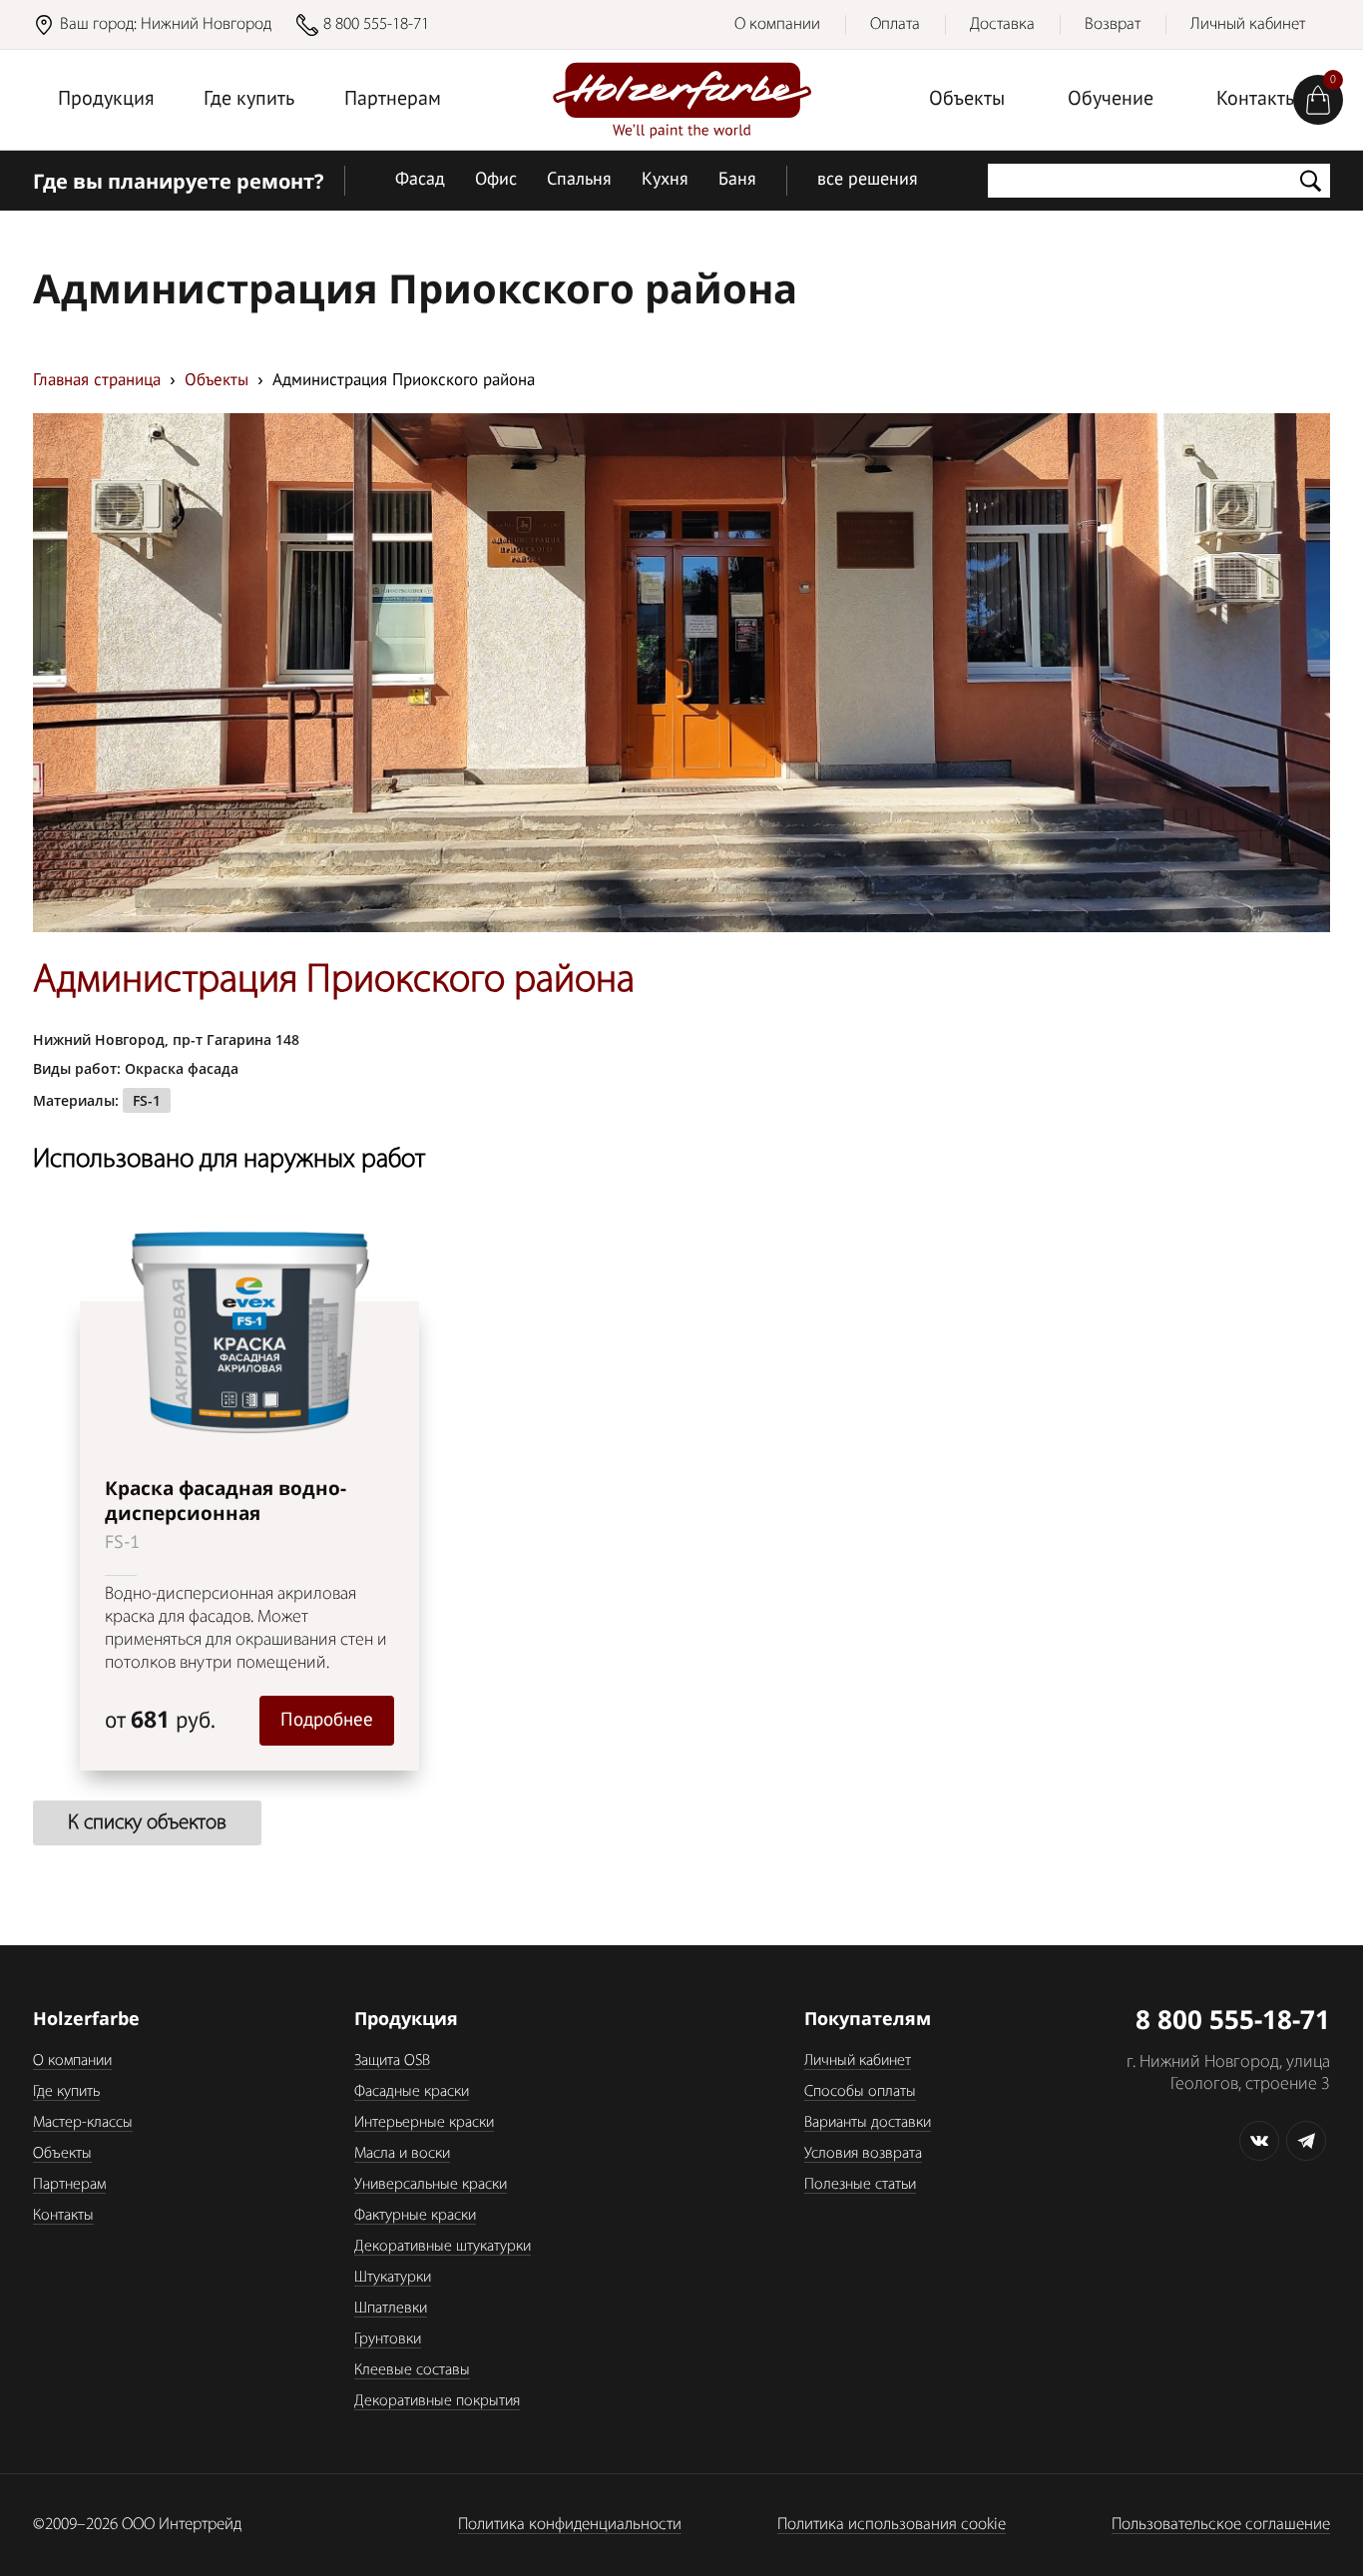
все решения (868, 180)
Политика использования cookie (892, 2525)
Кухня (665, 180)
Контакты (1257, 100)
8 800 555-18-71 (376, 24)
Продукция (106, 100)
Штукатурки (393, 2278)
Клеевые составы (412, 2370)
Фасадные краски (412, 2092)
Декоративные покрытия (437, 2401)
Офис (496, 180)
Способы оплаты (860, 2092)
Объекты (967, 100)
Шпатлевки (391, 2309)
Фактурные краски (415, 2216)
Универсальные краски (431, 2185)
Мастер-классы (83, 2123)
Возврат (1113, 24)
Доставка (1002, 24)
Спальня (579, 180)
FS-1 (147, 1100)
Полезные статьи (860, 2185)
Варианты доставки (868, 2123)
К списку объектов (147, 1823)
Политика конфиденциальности (570, 2525)
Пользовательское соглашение (1221, 2525)
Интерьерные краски (424, 2123)
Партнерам (393, 100)
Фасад (420, 180)
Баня (737, 180)
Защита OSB (392, 2061)
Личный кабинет (1248, 24)
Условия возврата (863, 2154)
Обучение (1111, 100)
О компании (777, 24)
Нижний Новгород (206, 24)
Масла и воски (402, 2154)
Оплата (895, 24)
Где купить (249, 100)
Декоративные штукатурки (443, 2247)
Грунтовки (388, 2339)
